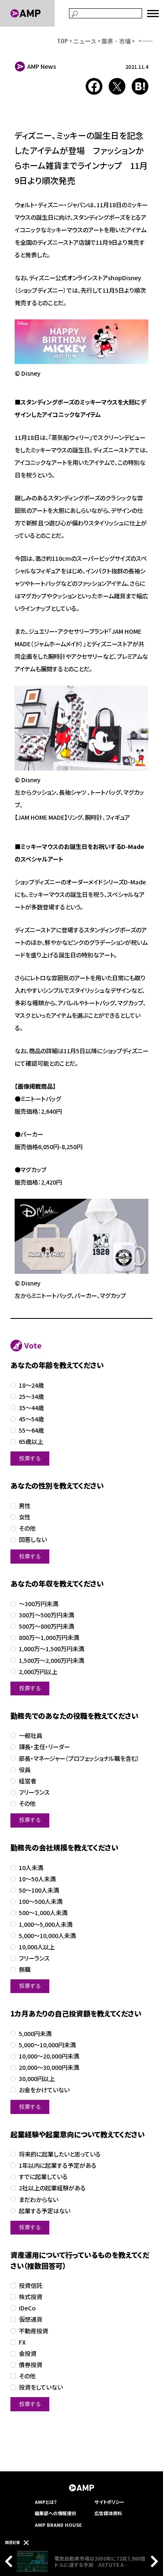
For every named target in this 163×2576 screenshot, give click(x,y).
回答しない (33, 1540)
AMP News (42, 66)
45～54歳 (31, 1419)
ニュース (85, 41)
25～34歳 (31, 1397)
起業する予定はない (45, 2211)
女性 (25, 1517)
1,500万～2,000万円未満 (51, 1661)
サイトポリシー (109, 2502)
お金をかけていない (44, 2090)
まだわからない (38, 2200)
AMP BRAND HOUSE (58, 2525)
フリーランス (34, 1792)
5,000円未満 (35, 2034)
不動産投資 (33, 2331)
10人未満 (31, 1868)
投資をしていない (41, 2387)
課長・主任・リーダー (44, 1747)
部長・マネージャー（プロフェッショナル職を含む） (79, 1759)
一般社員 (31, 1736)
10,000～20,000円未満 (49, 2056)
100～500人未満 (41, 1902)
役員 (25, 1770)
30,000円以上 (37, 2079)
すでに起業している (43, 2177)
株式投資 (31, 2297)
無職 (25, 1970)
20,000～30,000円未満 (49, 2068)
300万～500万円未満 (46, 1615)
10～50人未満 (37, 1879)
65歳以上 (31, 1442)
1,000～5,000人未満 (46, 1924)
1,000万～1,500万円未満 (51, 1649)
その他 (27, 1528)
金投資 (28, 2354)
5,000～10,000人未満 (47, 1936)
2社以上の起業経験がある (52, 2188)
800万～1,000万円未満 (49, 1638)
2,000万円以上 (38, 1672)
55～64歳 (31, 1430)
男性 (25, 1506)
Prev (11, 2561)
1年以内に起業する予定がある (58, 2165)
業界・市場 (116, 41)
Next (152, 2561)
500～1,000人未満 (43, 1913)
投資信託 (31, 2286)
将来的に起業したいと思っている (60, 2154)
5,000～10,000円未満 (47, 2045)
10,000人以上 (37, 1947)
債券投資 (31, 2365)
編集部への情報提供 (55, 2513)
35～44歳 (31, 1408)
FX (22, 2342)
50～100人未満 (39, 1890)
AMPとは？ (46, 2502)
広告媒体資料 (108, 2513)
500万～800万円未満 (46, 1626)
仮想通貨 (31, 2319)
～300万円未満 (38, 1604)
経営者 (28, 1781)
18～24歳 (31, 1385)
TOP (63, 41)
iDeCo (27, 2308)
